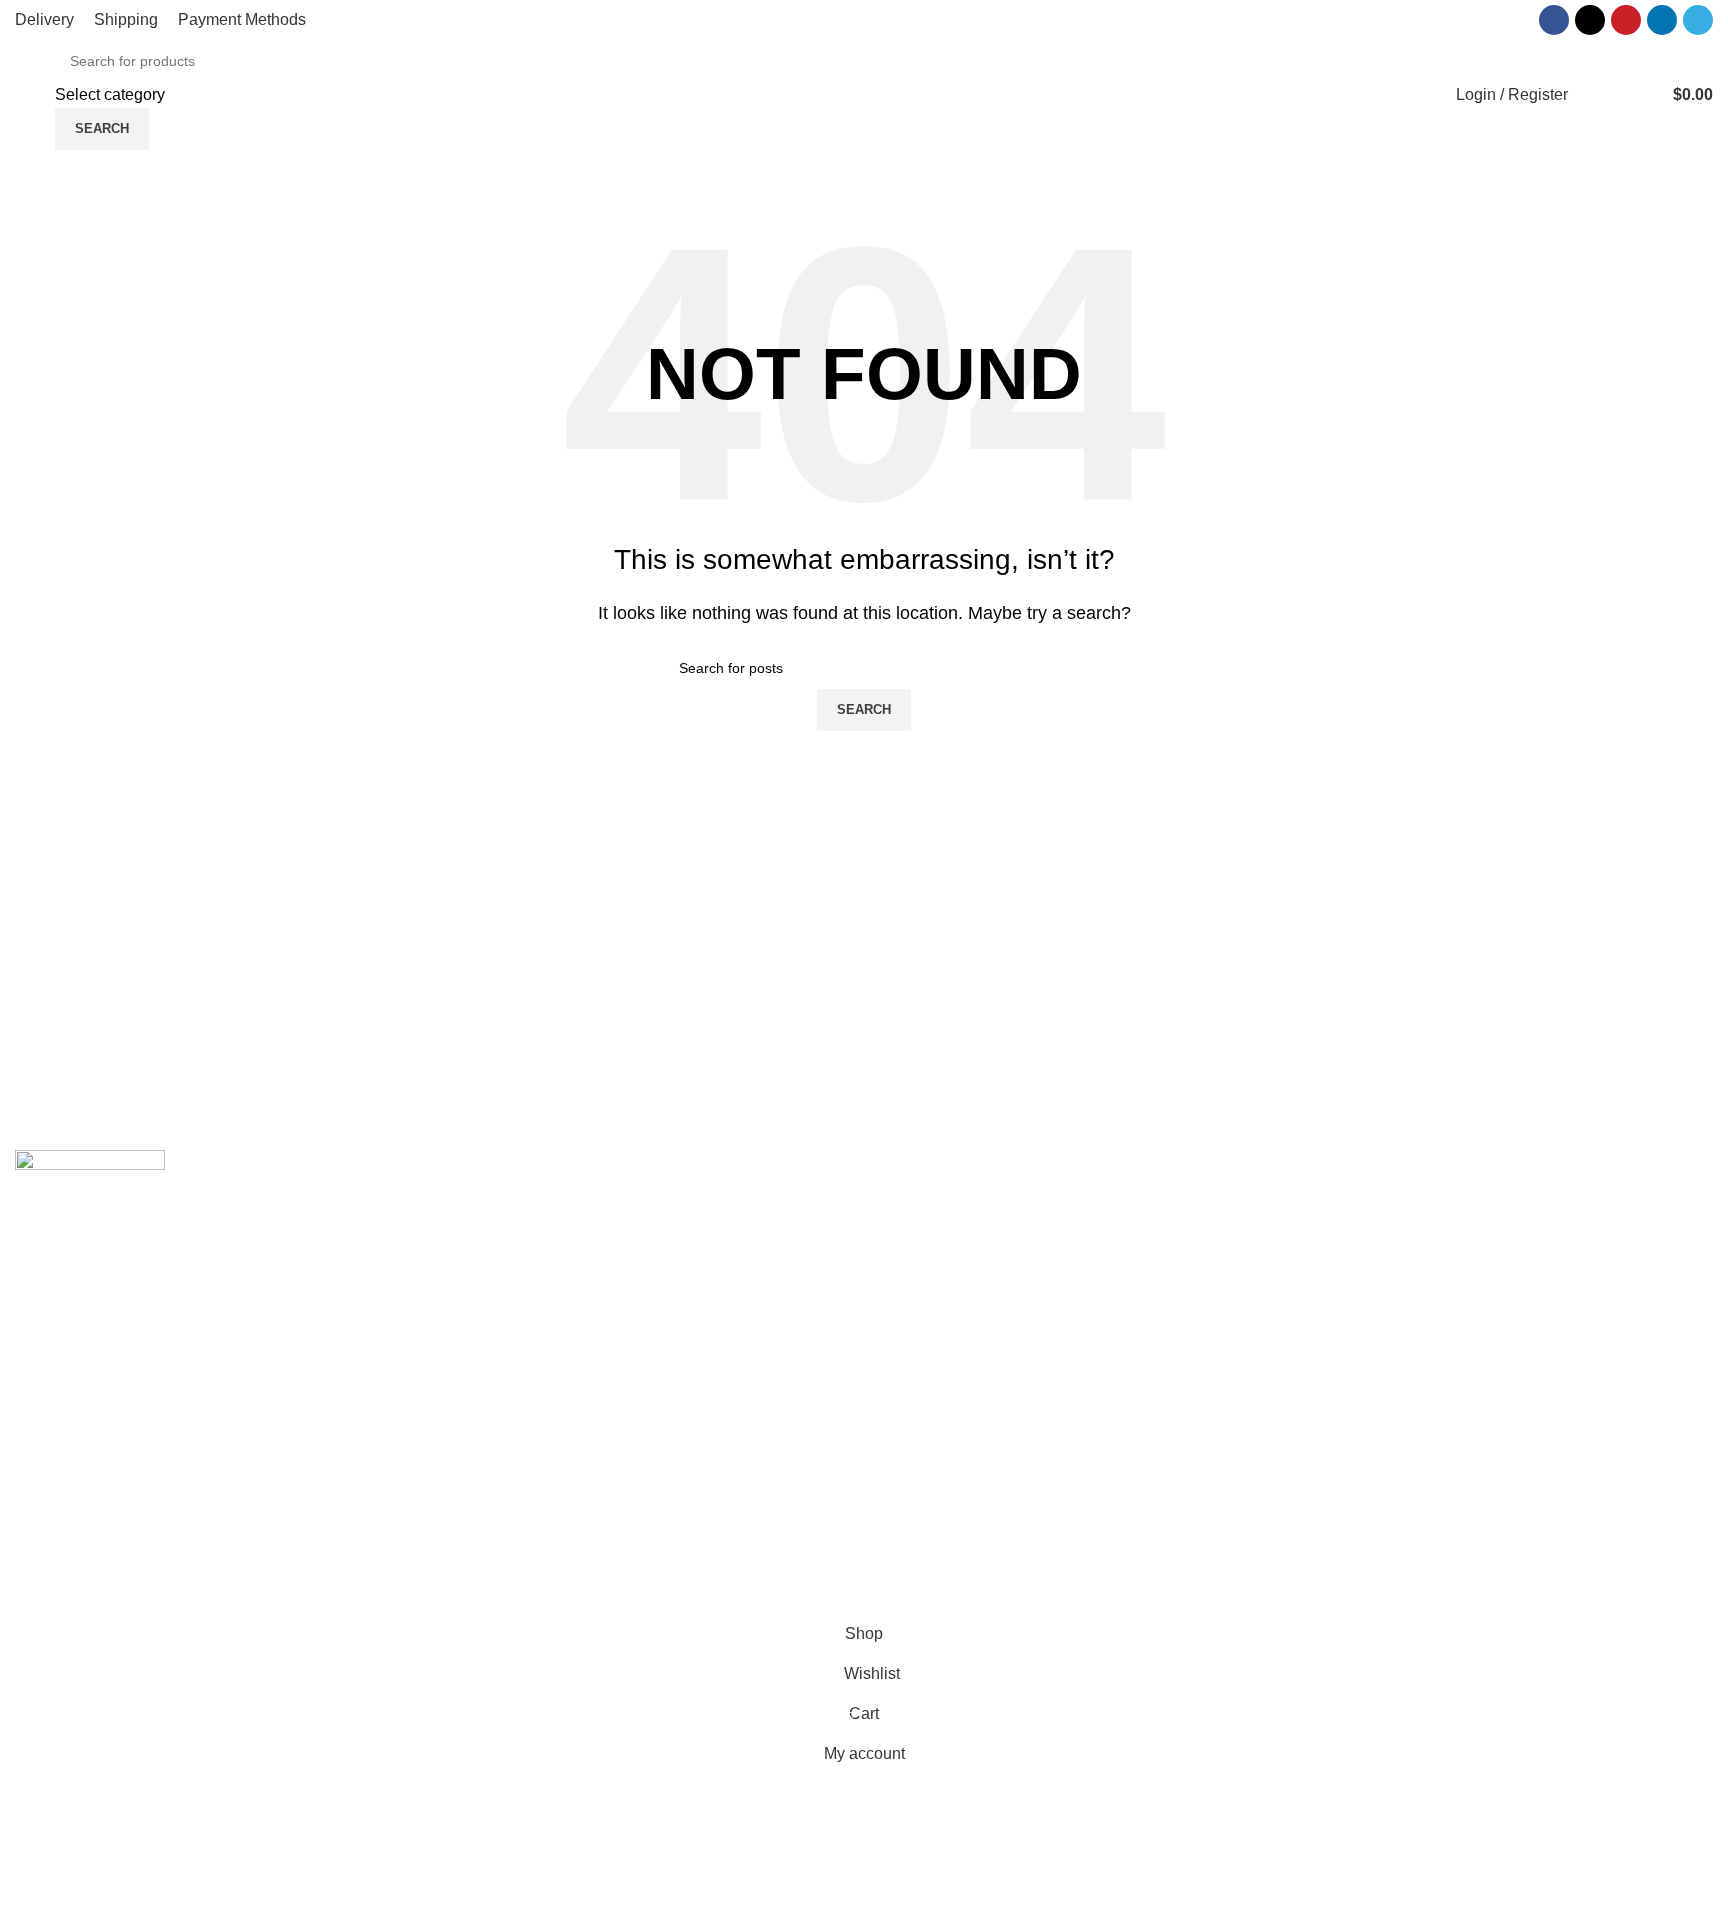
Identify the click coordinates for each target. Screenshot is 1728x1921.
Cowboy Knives (503, 1202)
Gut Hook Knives (507, 1539)
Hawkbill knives (503, 1315)
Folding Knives (500, 1389)
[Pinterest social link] (1626, 20)
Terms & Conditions (1380, 1352)
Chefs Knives (494, 1576)
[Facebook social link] (1554, 20)
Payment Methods (1375, 1315)
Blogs (899, 1315)
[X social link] (1590, 20)
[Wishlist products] (1596, 95)
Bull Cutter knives (509, 1277)
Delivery (1340, 1240)
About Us (912, 1202)
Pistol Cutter (490, 1464)
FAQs (899, 1277)
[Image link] (90, 1197)
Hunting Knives (501, 1502)
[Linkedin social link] (1662, 20)
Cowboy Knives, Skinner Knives (561, 1240)
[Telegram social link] (1698, 20)
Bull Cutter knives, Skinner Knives (567, 1427)
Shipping (1343, 1202)
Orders (1335, 1277)
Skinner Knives (501, 1352)
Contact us (917, 1240)
